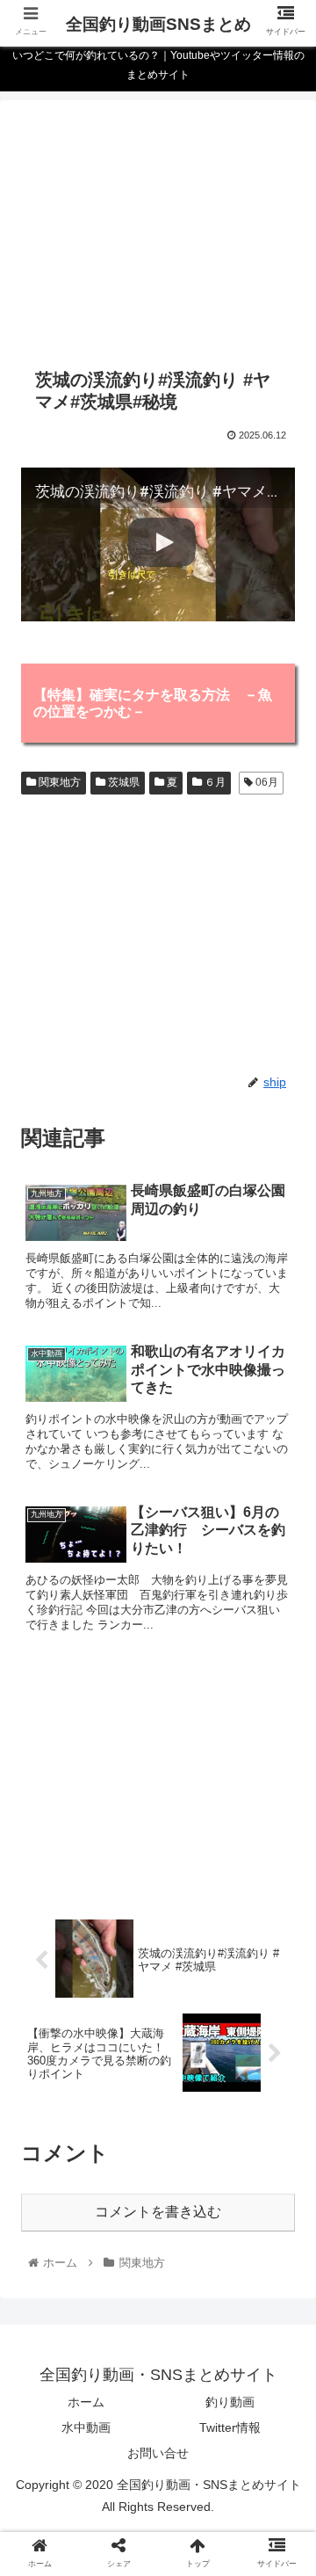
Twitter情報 (230, 2427)
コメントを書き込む (158, 2212)
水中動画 (86, 2427)
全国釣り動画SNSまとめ (158, 24)
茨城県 (122, 782)
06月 (266, 782)
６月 (214, 782)
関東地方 (58, 782)
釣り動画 (230, 2402)
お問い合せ (158, 2453)
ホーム (86, 2402)
